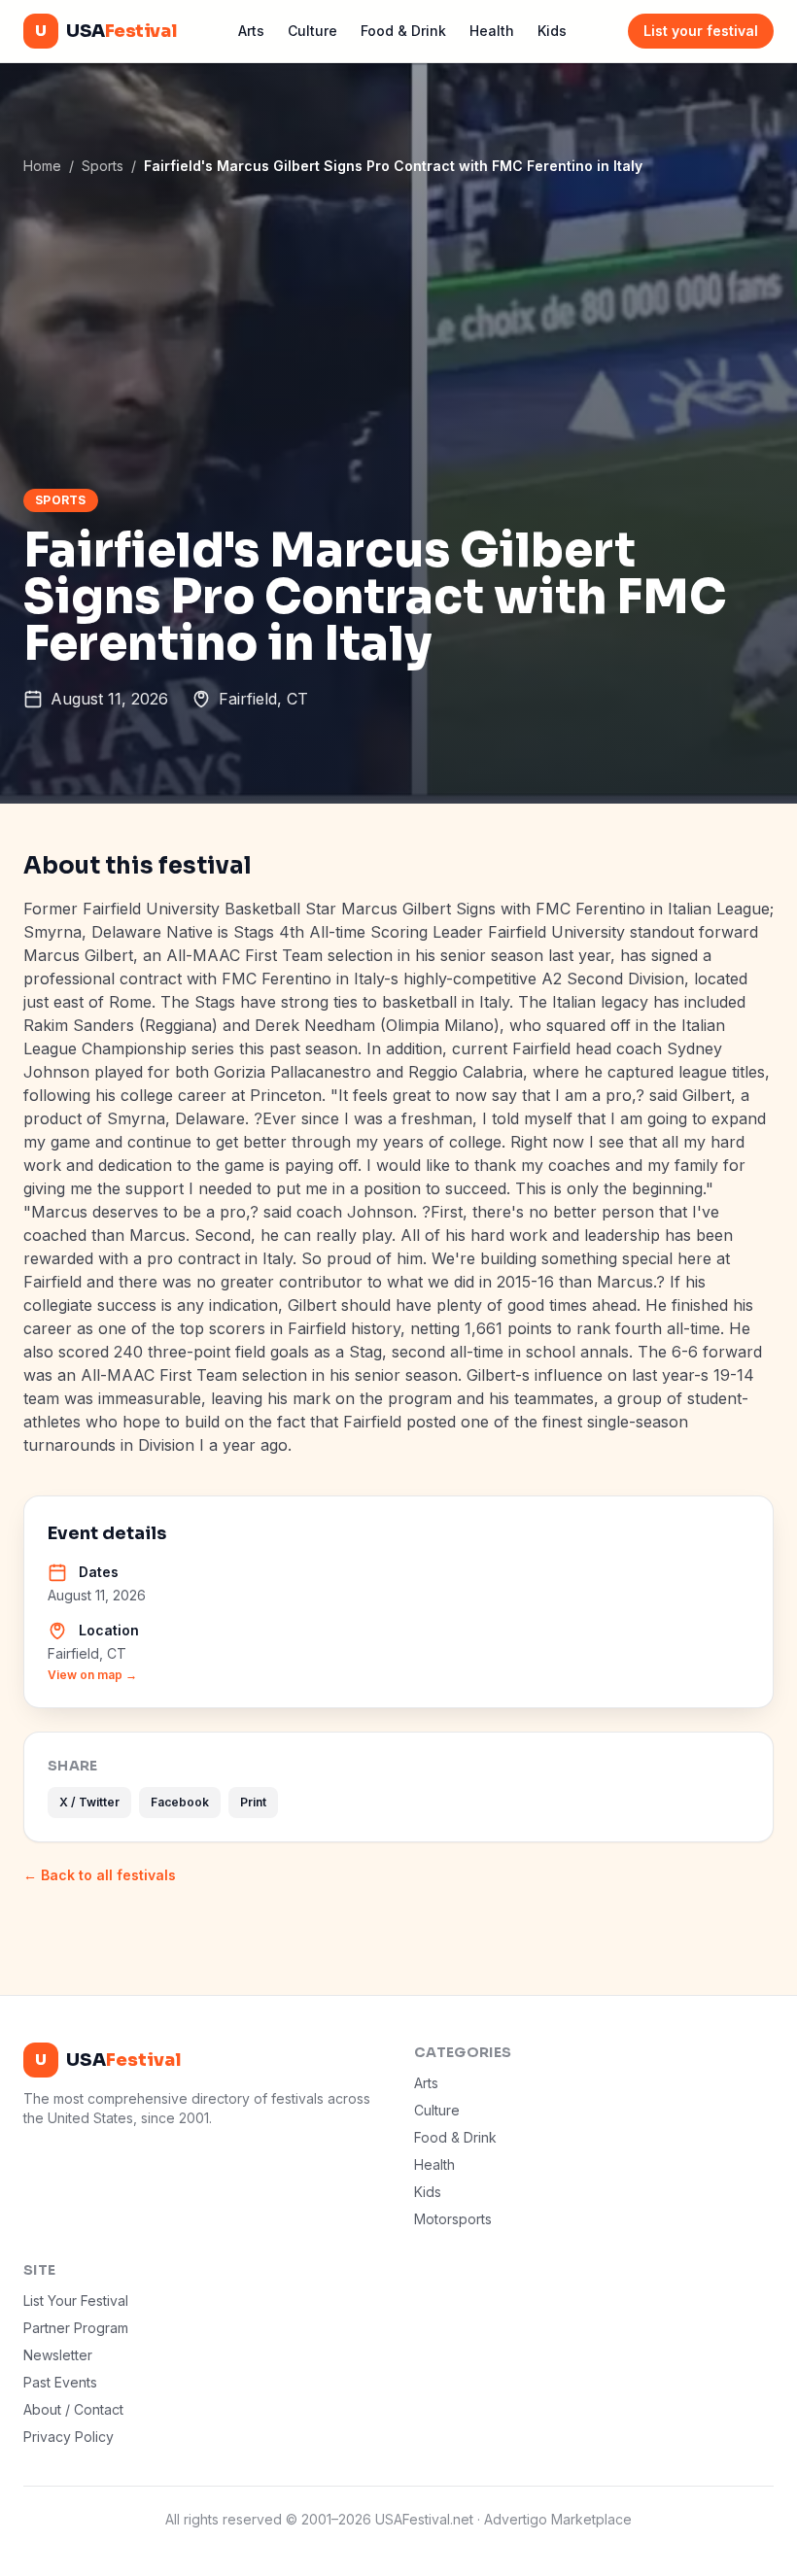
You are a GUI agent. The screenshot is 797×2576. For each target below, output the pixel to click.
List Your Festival (76, 2301)
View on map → (92, 1675)
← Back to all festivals (100, 1875)
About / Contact (73, 2409)
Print (253, 1802)
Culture (312, 31)
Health (492, 31)
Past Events (60, 2382)
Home (42, 166)
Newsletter (58, 2355)
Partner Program (76, 2328)
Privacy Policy (69, 2437)
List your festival (701, 31)
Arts (251, 31)
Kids (552, 31)
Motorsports (453, 2219)
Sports (103, 166)
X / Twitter (89, 1802)
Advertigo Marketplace (558, 2519)
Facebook (180, 1802)
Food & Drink (403, 31)
